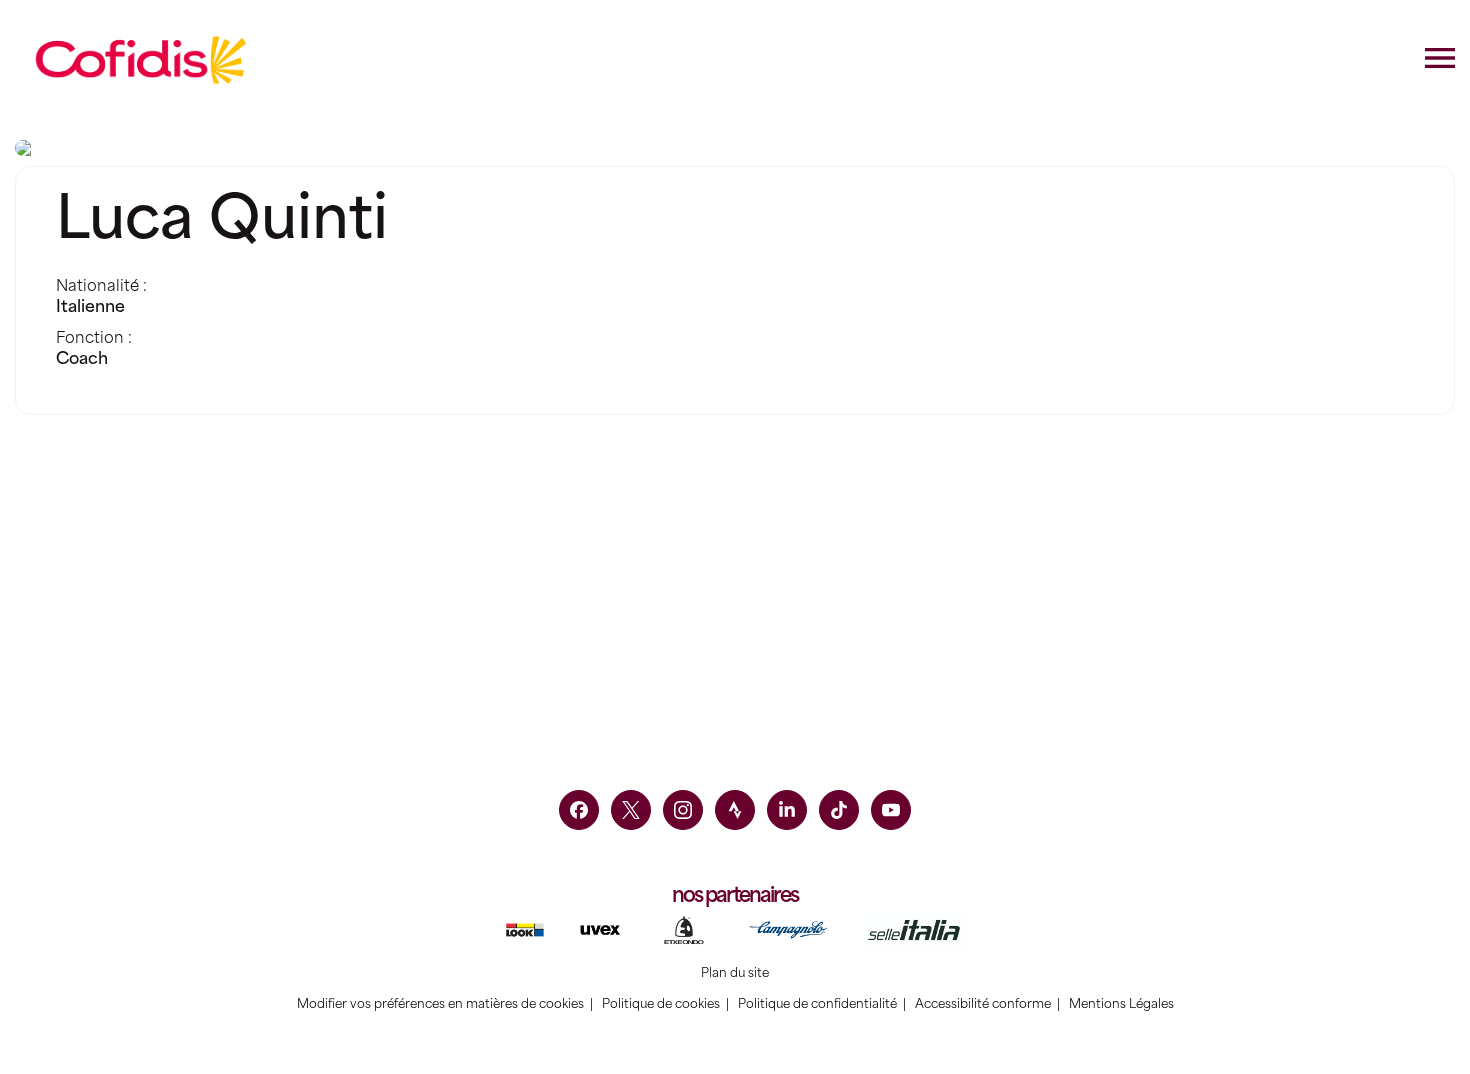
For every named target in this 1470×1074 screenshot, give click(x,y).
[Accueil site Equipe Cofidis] (141, 60)
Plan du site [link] (735, 973)
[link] (579, 810)
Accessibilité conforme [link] (983, 1004)
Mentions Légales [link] (1121, 1004)
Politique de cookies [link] (661, 1004)
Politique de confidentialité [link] (817, 1004)
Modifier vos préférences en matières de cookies (440, 1004)
